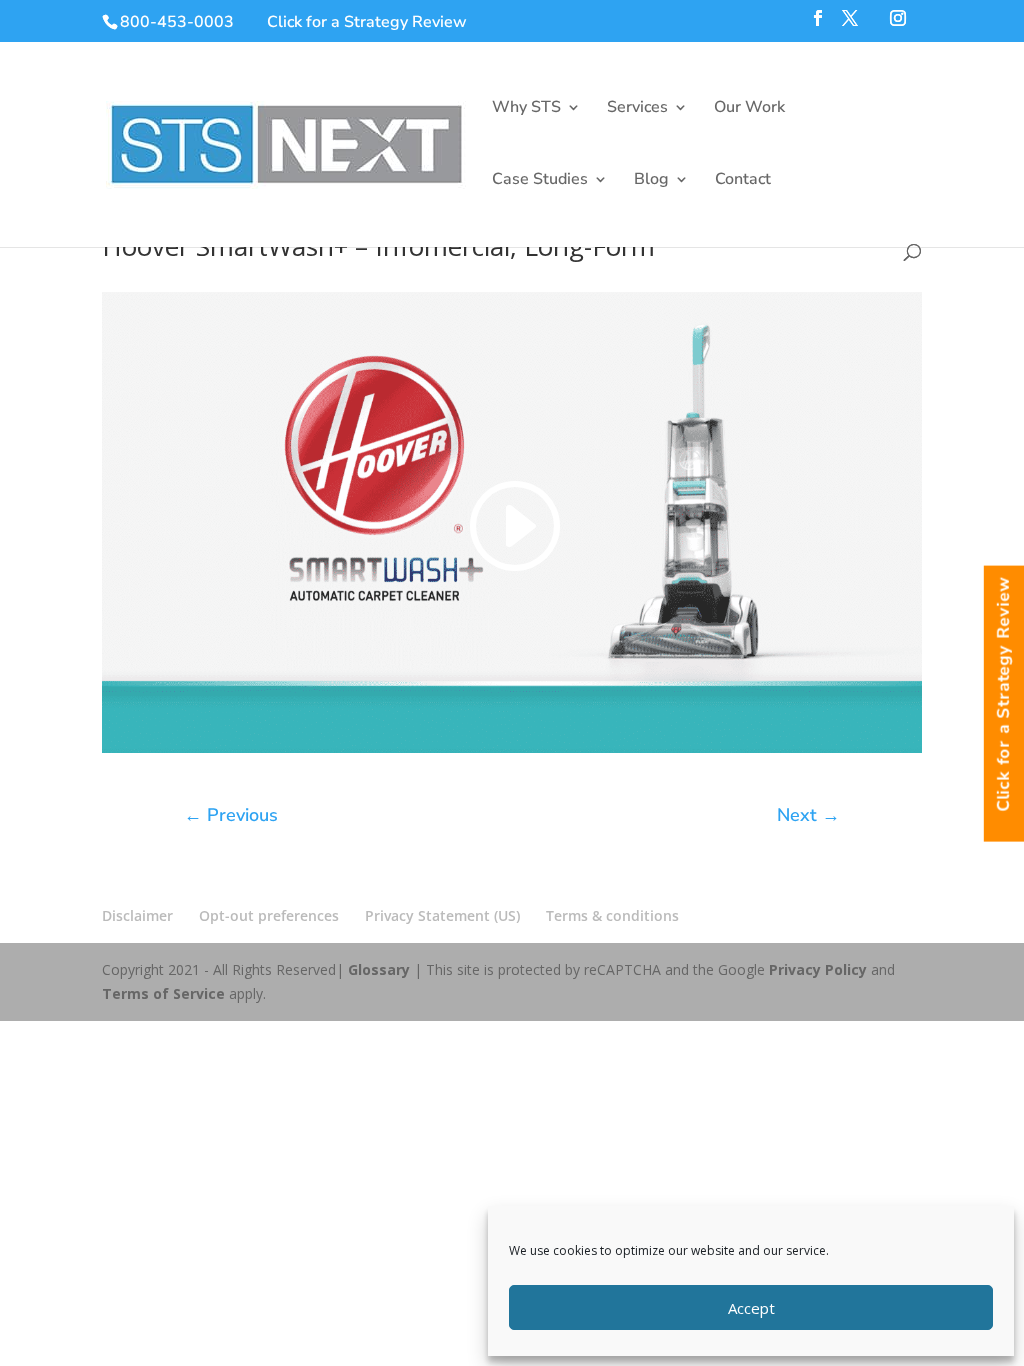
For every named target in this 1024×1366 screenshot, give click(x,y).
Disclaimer (137, 915)
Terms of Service (163, 993)
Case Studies (540, 181)
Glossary (379, 969)
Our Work (749, 109)
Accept (751, 1308)
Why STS (526, 109)
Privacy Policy (818, 969)
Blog (651, 181)
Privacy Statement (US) (442, 915)
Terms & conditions (612, 915)
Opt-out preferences (269, 915)
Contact (743, 181)
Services (637, 109)
